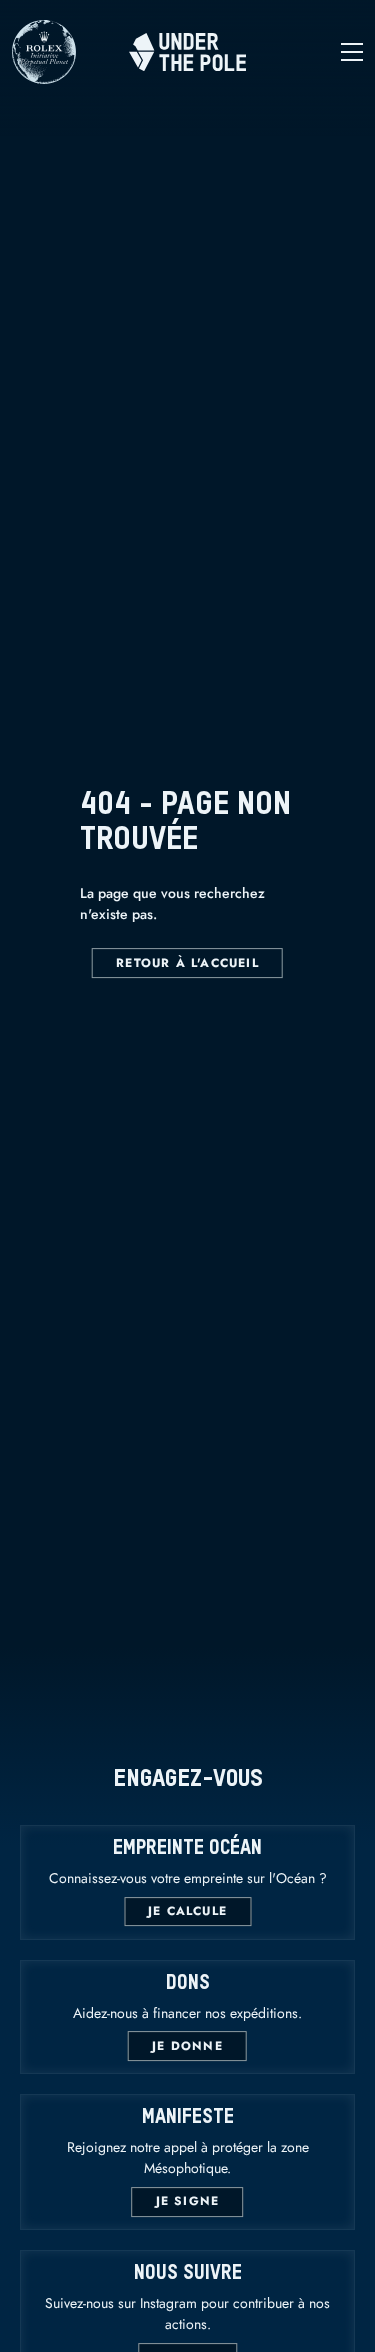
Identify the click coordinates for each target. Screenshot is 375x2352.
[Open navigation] (304, 52)
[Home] (187, 52)
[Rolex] (44, 74)
